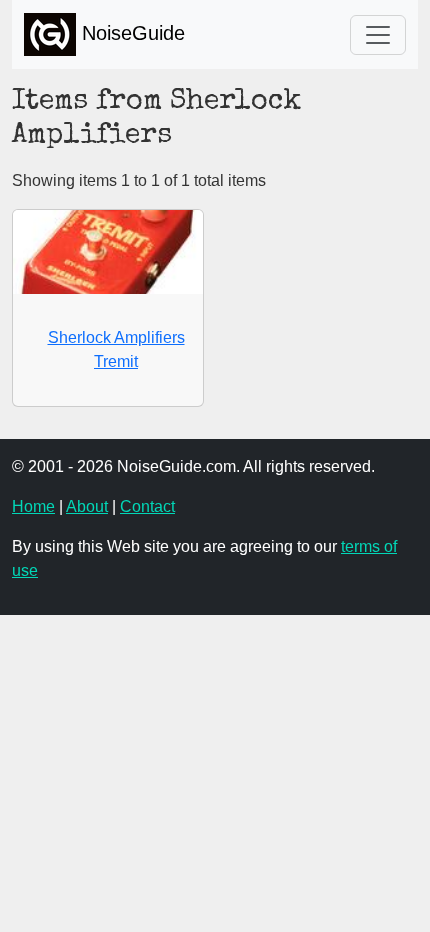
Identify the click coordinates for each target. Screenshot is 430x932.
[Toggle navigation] (378, 35)
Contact (147, 506)
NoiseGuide (130, 33)
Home (33, 506)
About (87, 506)
